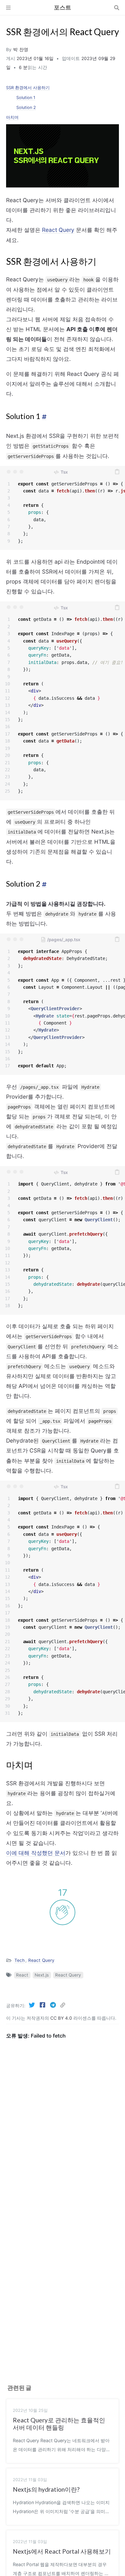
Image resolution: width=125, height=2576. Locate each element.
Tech (20, 1960)
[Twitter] (33, 2005)
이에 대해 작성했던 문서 (36, 1853)
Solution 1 (26, 98)
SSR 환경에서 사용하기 (28, 88)
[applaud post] (63, 1912)
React (22, 1975)
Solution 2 (26, 107)
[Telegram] (54, 2005)
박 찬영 (21, 50)
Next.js (42, 1975)
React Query (58, 230)
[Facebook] (43, 2005)
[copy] (117, 472)
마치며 (12, 117)
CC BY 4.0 (62, 2018)
